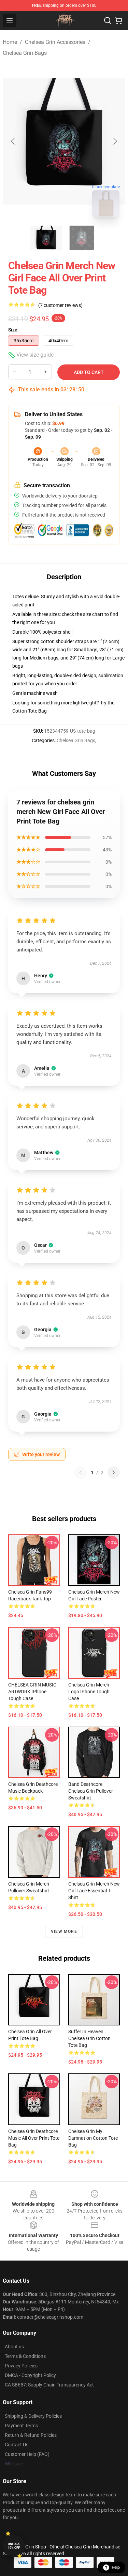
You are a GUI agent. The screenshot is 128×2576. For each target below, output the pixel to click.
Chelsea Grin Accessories (55, 42)
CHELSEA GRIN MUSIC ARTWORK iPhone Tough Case (32, 1692)
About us (14, 2347)
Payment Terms (21, 2426)
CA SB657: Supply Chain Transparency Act (49, 2385)
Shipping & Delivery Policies (33, 2416)
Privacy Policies (21, 2366)
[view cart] (118, 20)
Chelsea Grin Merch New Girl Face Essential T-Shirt (94, 1891)
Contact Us (17, 2445)
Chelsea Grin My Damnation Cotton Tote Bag (93, 2138)
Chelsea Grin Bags (25, 53)
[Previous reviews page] (81, 1472)
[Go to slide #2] (82, 238)
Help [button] (116, 2567)
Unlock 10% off (14, 2546)
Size (13, 330)
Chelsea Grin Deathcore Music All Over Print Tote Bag (34, 2138)
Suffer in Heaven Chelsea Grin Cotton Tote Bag (89, 2038)
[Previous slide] (13, 141)
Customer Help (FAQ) (27, 2454)
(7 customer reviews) (60, 305)
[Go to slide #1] (46, 238)
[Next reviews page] (114, 1472)
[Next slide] (115, 141)
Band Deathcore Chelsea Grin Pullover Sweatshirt (91, 1791)
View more (64, 1931)
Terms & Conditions (25, 2356)
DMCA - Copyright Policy (30, 2375)
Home (10, 42)
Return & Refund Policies (31, 2435)
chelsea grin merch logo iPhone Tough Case (89, 1692)
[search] (108, 20)
